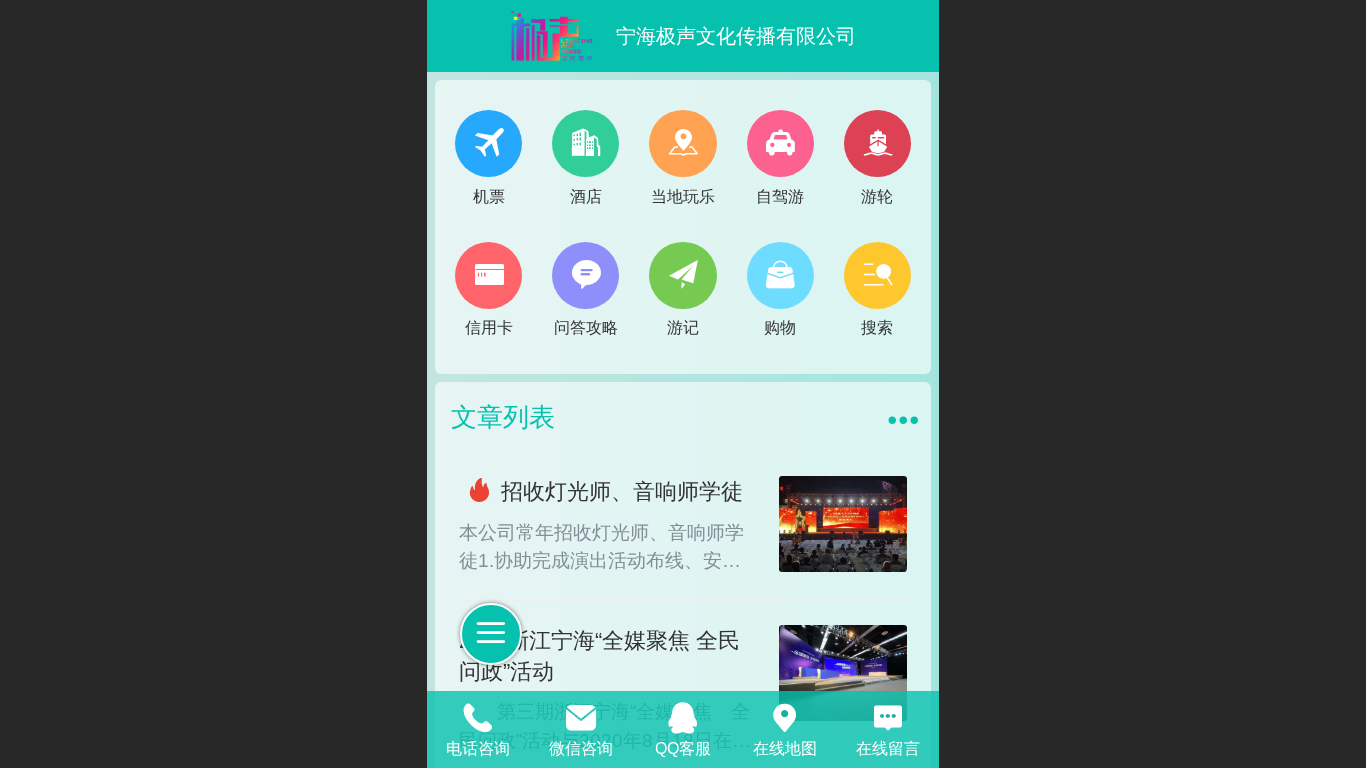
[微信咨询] (580, 715)
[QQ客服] (683, 715)
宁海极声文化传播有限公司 (736, 36)
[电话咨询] (478, 715)
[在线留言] (888, 715)
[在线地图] (785, 715)
